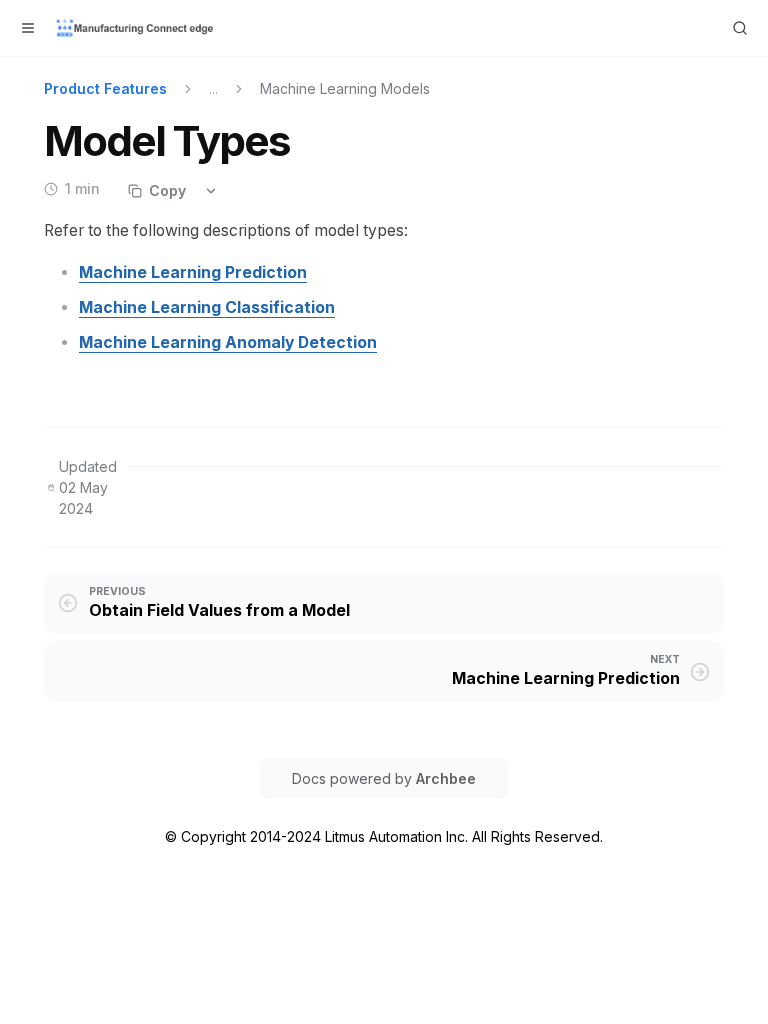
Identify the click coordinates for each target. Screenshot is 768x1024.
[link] (193, 272)
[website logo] (136, 28)
